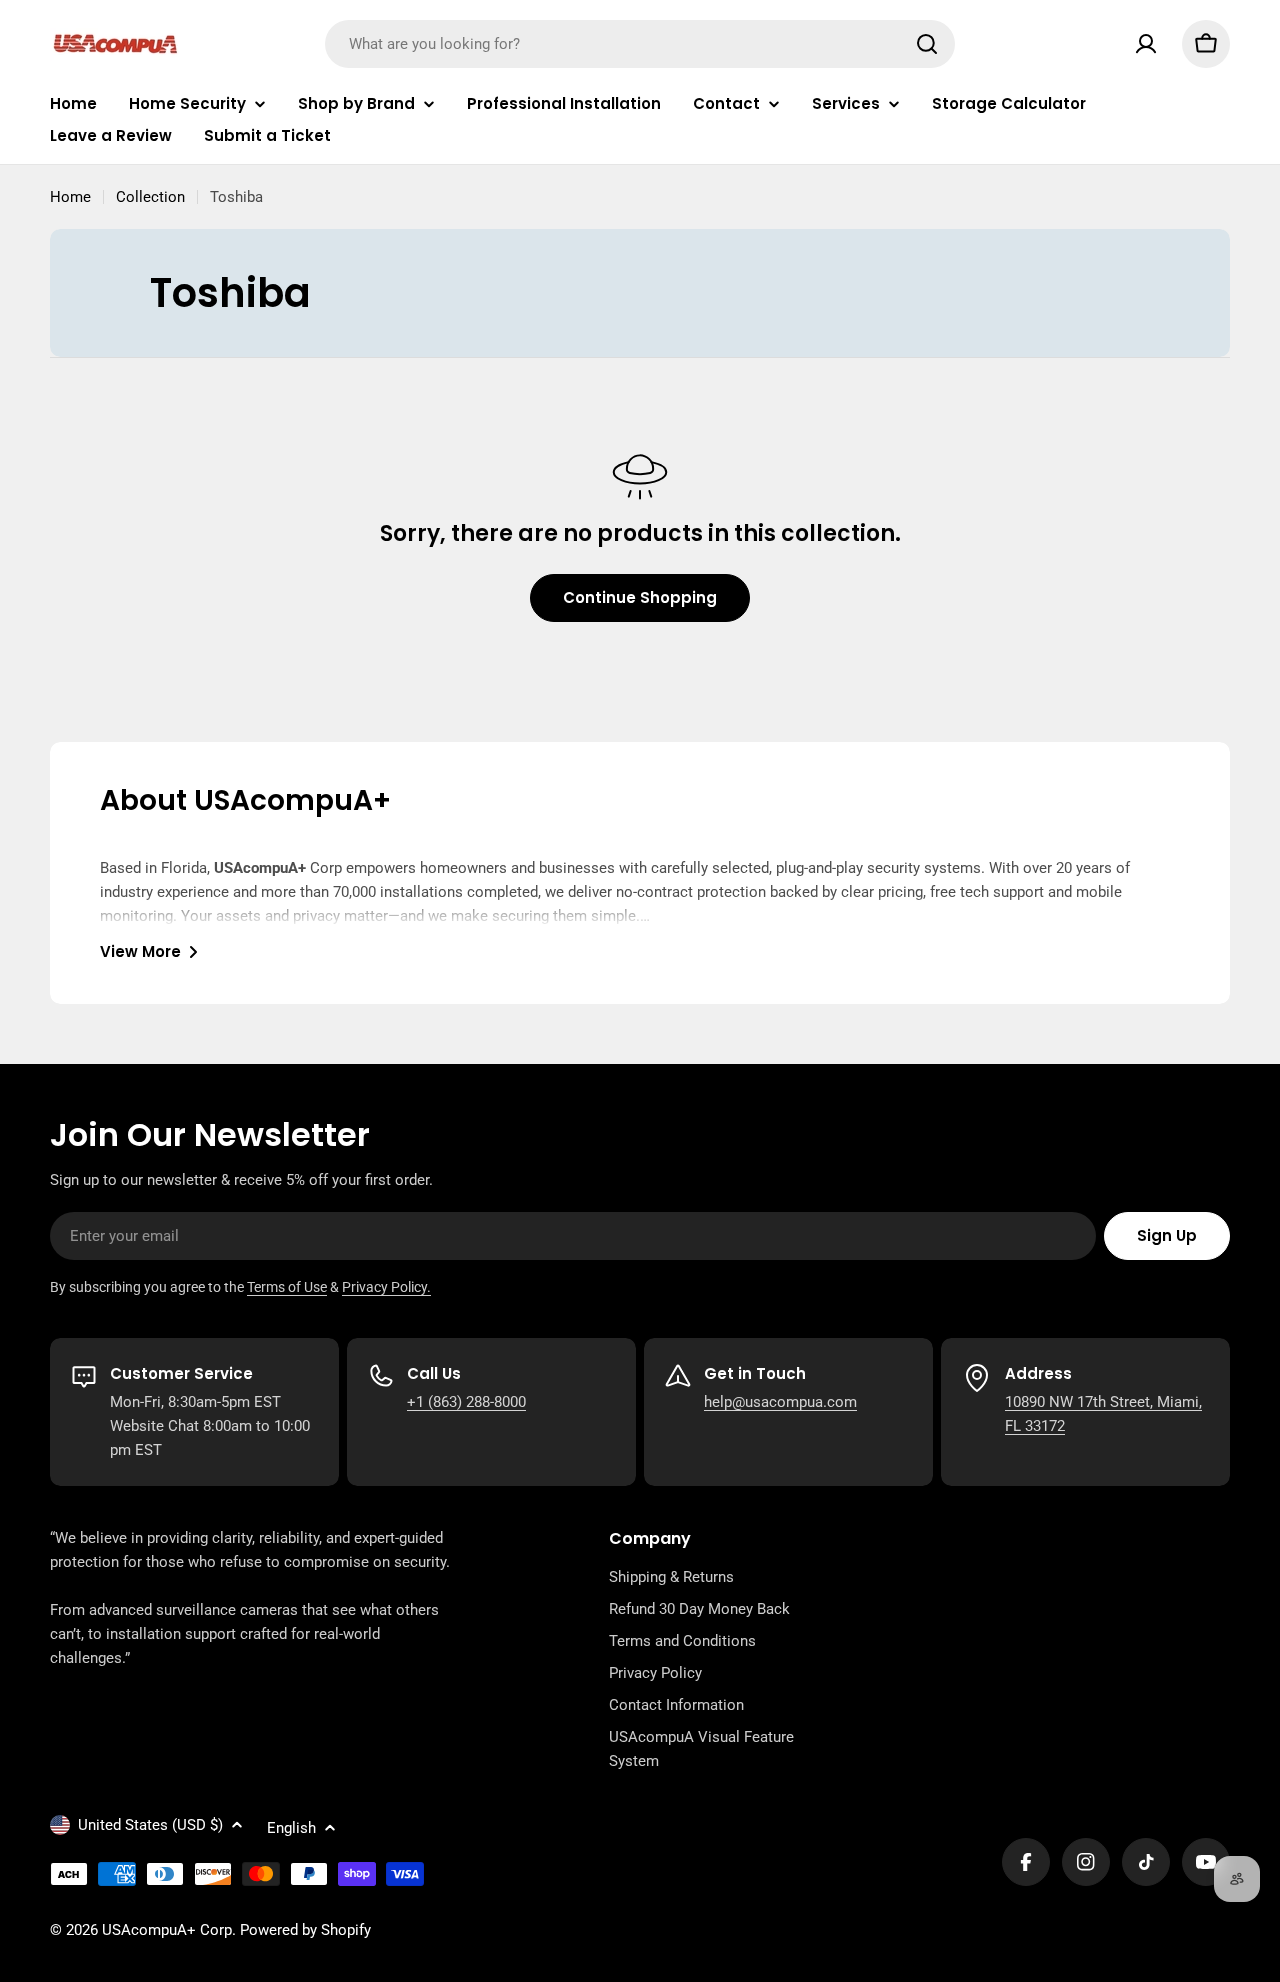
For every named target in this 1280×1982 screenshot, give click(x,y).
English (291, 1828)
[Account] (1146, 44)
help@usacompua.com (780, 1402)
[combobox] (640, 44)
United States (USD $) (150, 1825)
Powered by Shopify (305, 1930)
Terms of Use (287, 1287)
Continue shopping (640, 597)
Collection (150, 197)
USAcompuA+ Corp (167, 1930)
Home (70, 197)
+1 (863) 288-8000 (466, 1402)
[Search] (927, 44)
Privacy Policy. (386, 1287)
